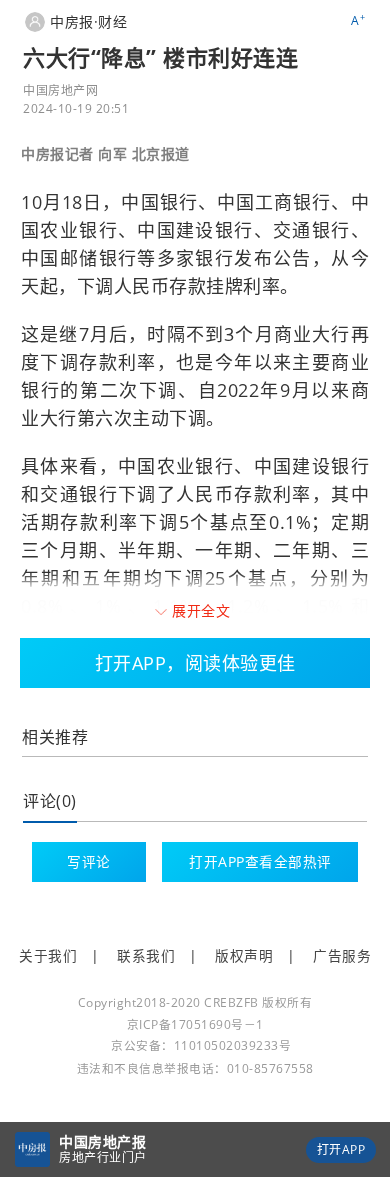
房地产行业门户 (103, 1157)
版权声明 (244, 955)
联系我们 (146, 955)
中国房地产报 (102, 1141)
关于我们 (48, 955)
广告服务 (342, 955)
